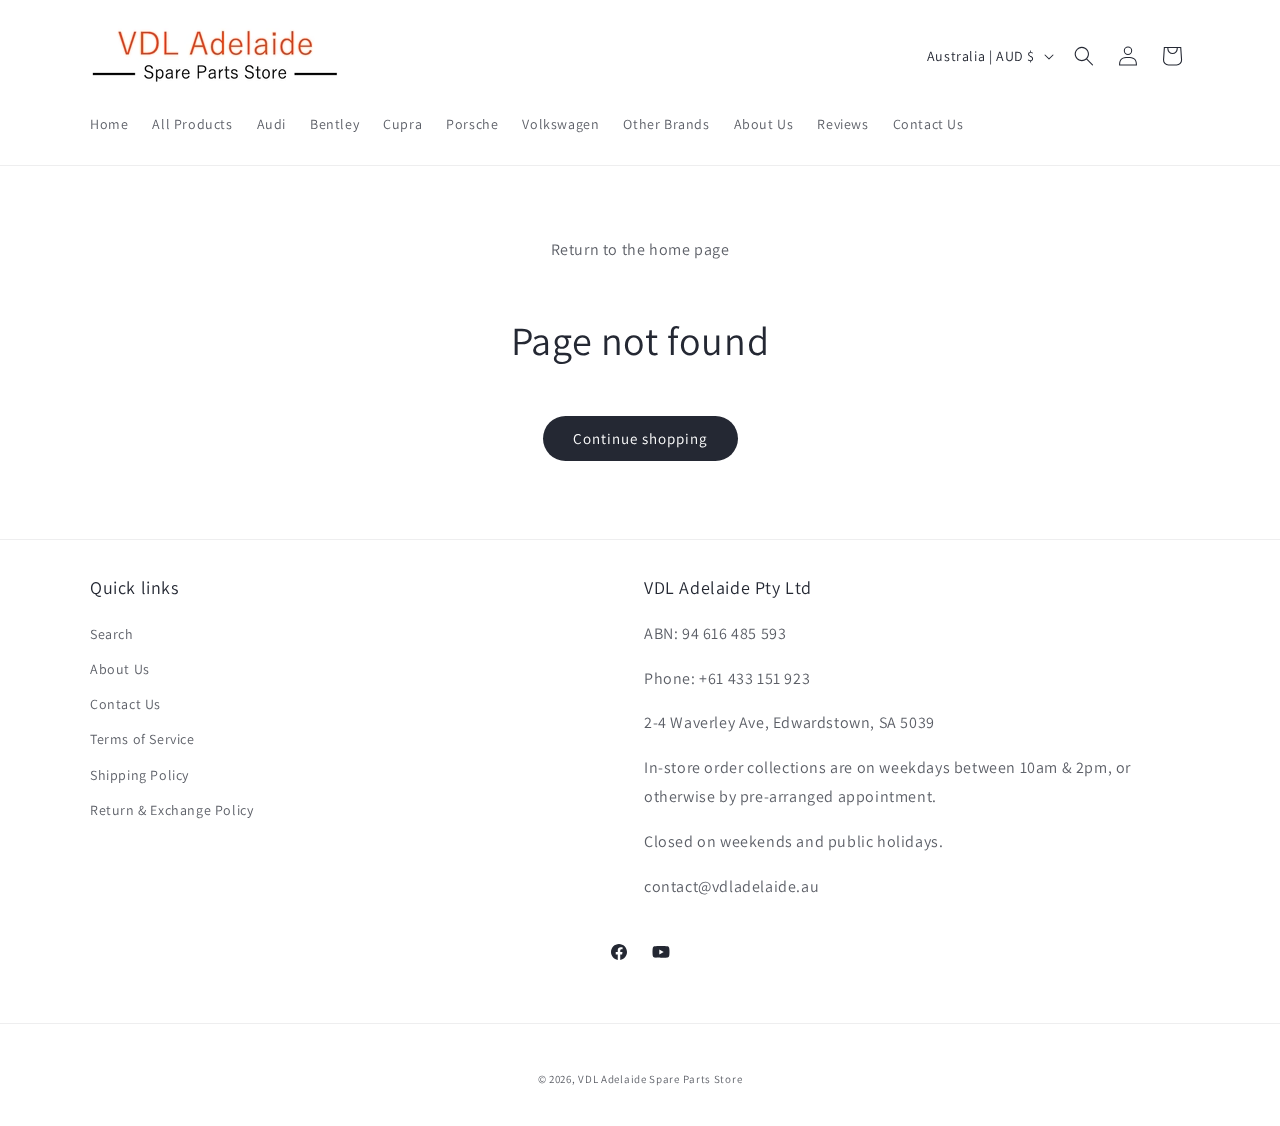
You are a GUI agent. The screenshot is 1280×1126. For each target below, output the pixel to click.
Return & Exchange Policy (171, 810)
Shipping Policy (139, 775)
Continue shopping (640, 438)
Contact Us (125, 704)
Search (112, 634)
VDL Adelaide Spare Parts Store (660, 1079)
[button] (1084, 56)
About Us (120, 669)
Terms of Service (142, 739)
